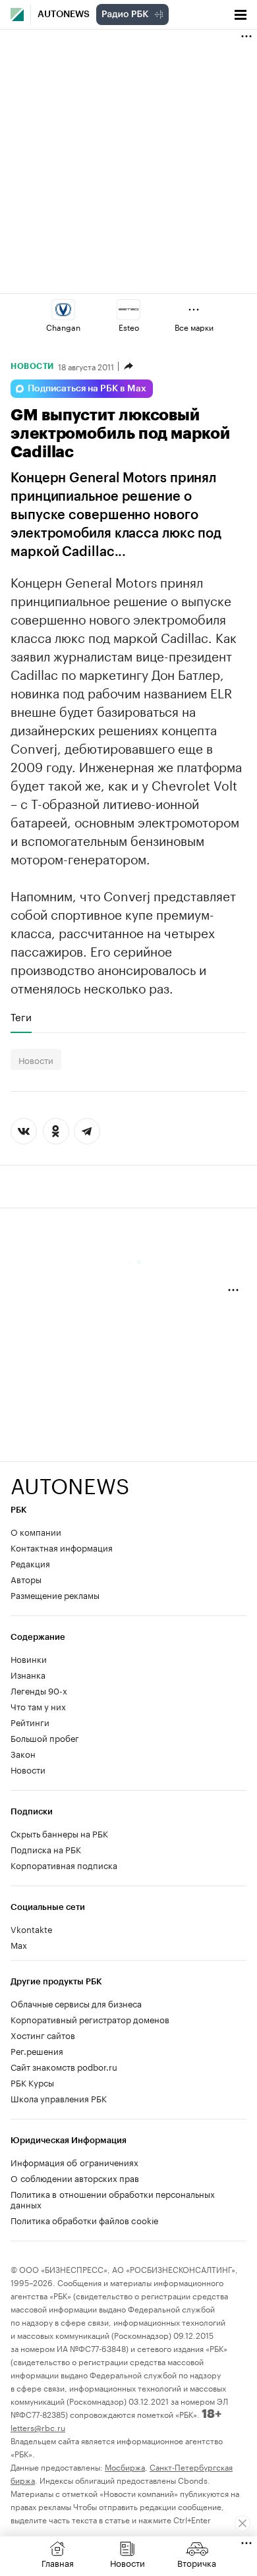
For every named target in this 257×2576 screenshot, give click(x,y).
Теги (21, 1017)
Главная (58, 2562)
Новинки (29, 1658)
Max (19, 1944)
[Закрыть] (243, 2523)
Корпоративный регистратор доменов (90, 2019)
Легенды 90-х (39, 1690)
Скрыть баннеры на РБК (59, 1833)
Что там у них (38, 1706)
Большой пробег (45, 1737)
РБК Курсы (32, 2082)
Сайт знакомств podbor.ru (64, 2066)
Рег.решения (37, 2050)
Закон (23, 1753)
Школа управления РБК (59, 2098)
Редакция (30, 1563)
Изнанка (28, 1674)
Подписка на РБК (46, 1849)
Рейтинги (30, 1722)
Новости (32, 366)
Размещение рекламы (55, 1594)
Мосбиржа (125, 2466)
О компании (36, 1531)
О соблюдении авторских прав (75, 2177)
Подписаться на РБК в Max (87, 389)
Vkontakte (32, 1928)
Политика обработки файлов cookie (85, 2220)
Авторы (26, 1579)
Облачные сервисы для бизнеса (76, 2003)
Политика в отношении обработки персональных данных (113, 2198)
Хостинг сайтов (43, 2034)
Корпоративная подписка (64, 1864)
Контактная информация (62, 1547)
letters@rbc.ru (38, 2427)
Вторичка (197, 2562)
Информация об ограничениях (74, 2162)
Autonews (64, 14)
